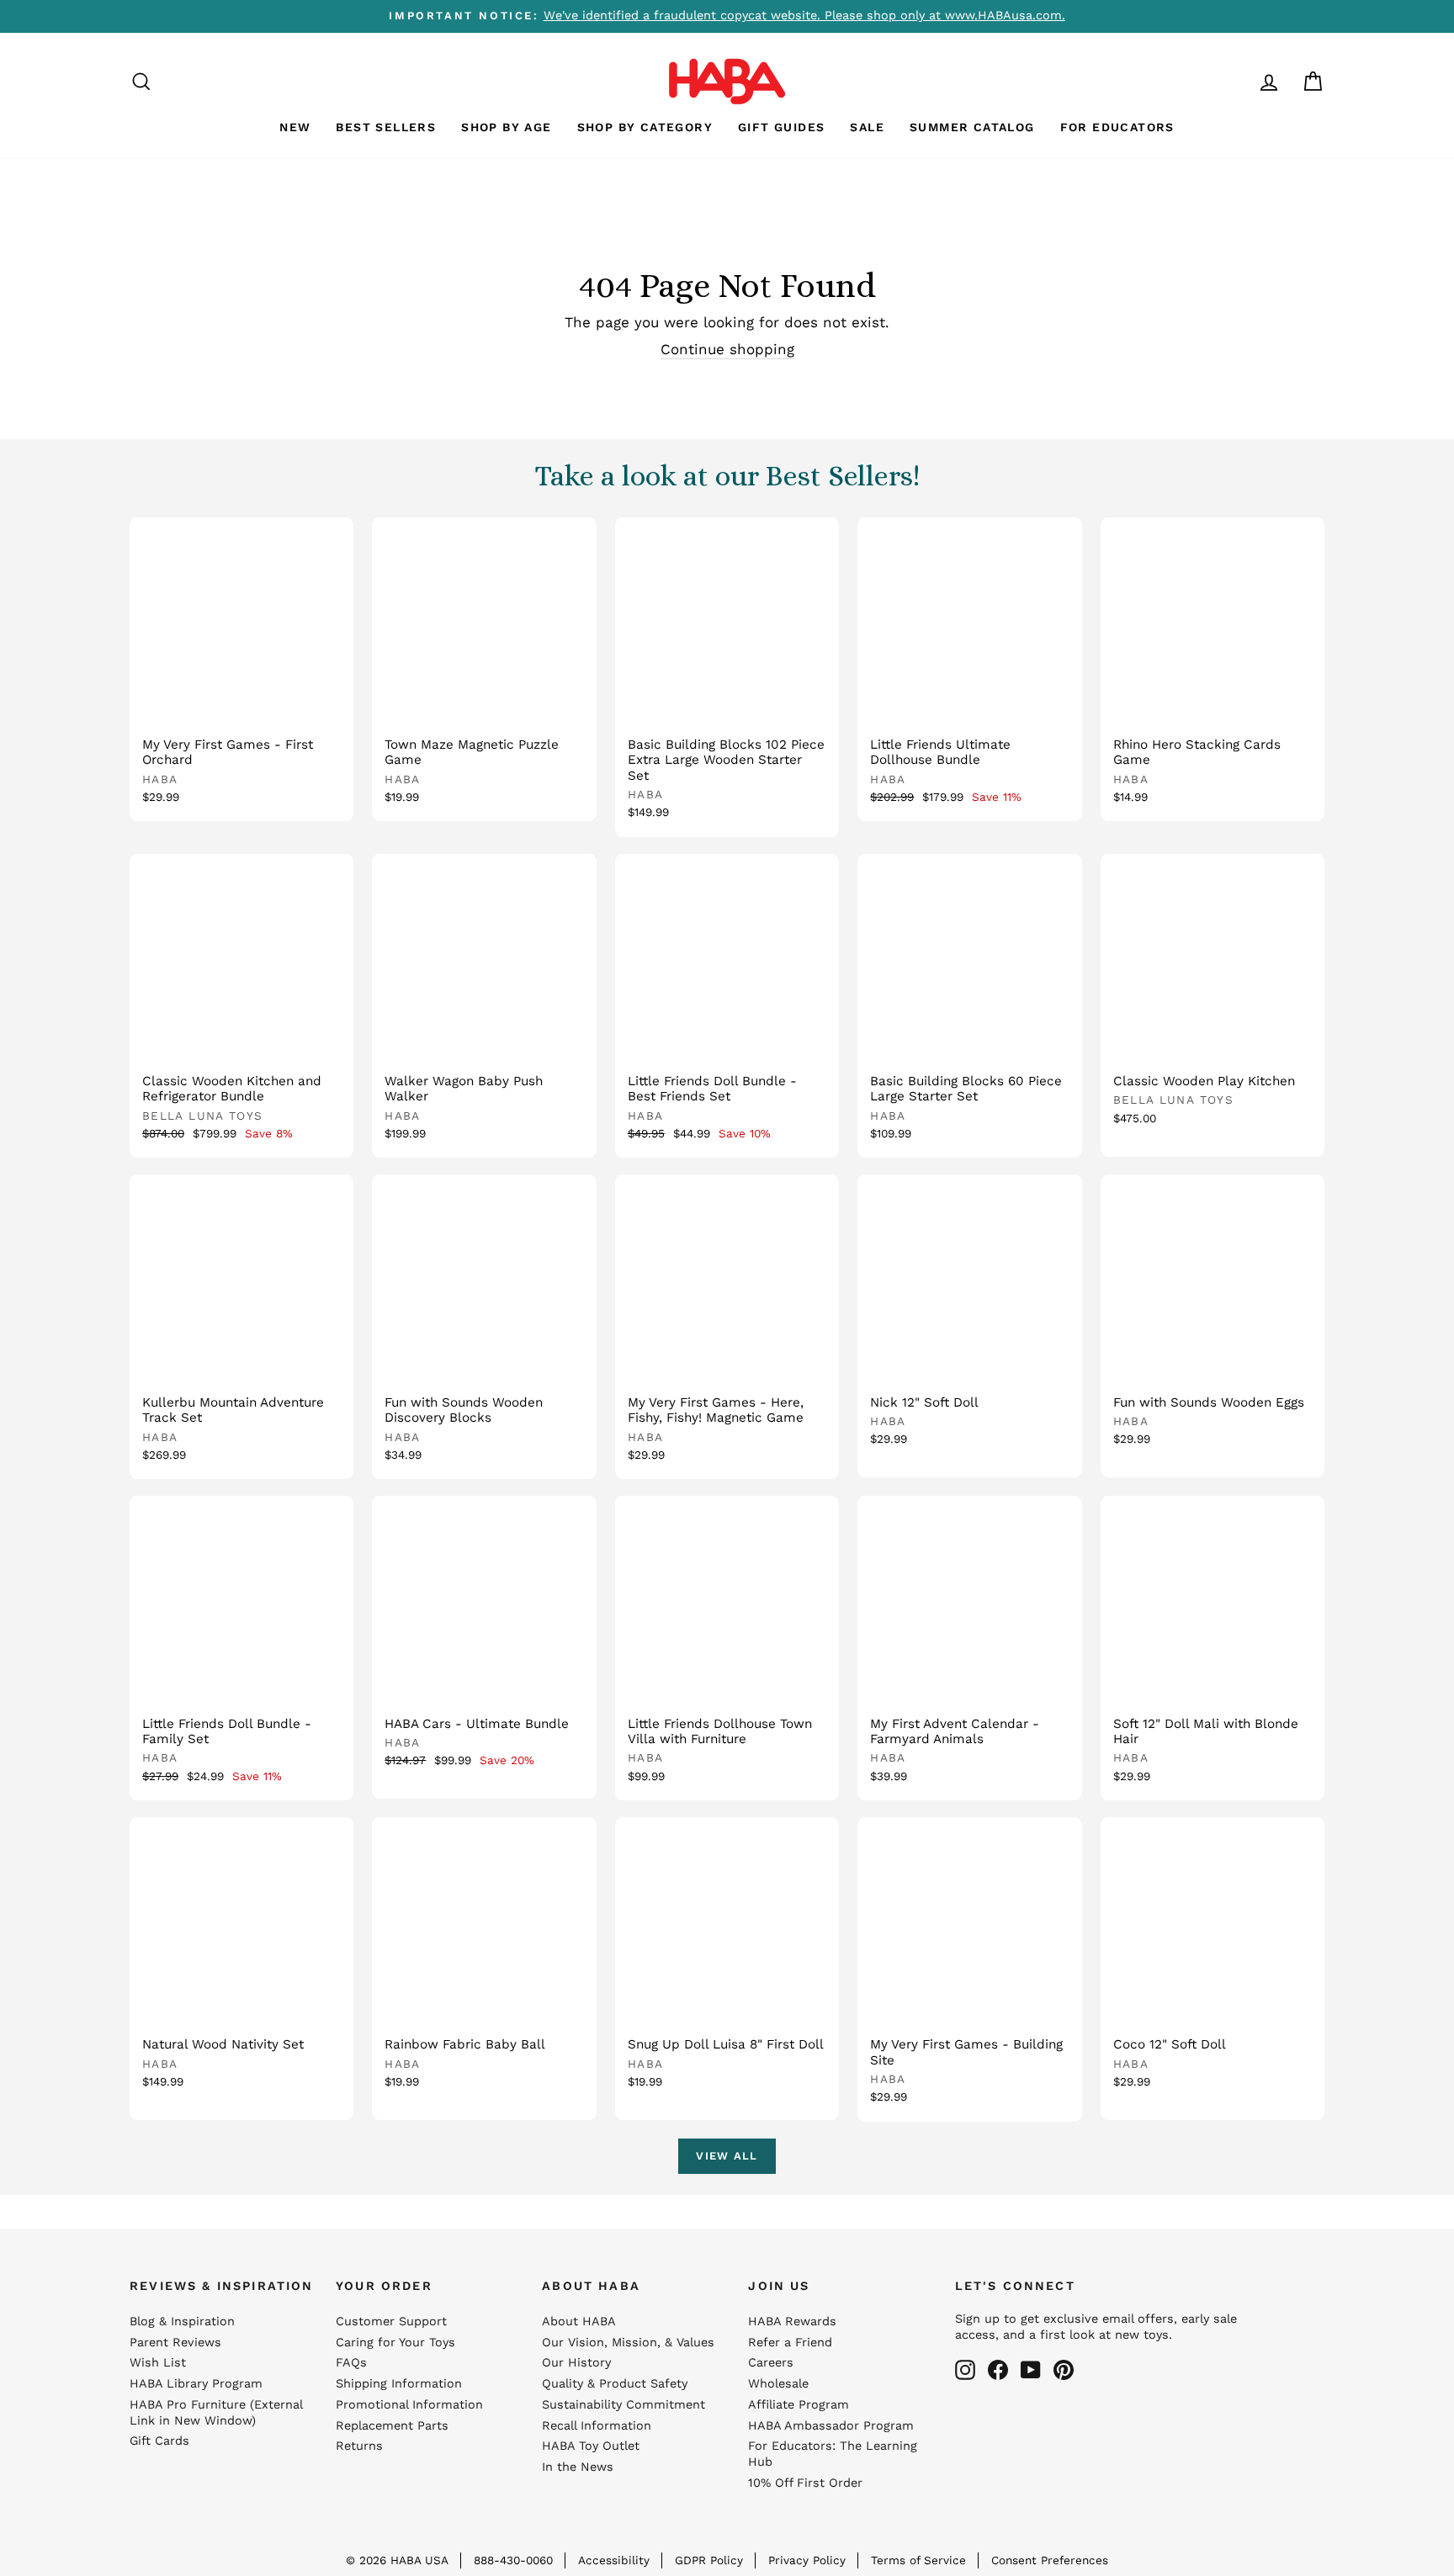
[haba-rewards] (1237, 81)
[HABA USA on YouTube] (1031, 2370)
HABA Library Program (196, 2384)
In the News (578, 2467)
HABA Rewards (792, 2322)
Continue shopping (727, 349)
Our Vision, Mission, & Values (628, 2343)
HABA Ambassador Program (831, 2426)
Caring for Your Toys (395, 2343)
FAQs (351, 2363)
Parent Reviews (175, 2343)
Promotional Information (409, 2405)
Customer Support (391, 2322)
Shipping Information (399, 2384)
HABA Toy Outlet (591, 2446)
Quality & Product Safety (615, 2384)
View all (727, 2156)
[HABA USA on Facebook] (998, 2370)
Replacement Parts (392, 2426)
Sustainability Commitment (624, 2405)
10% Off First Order (805, 2483)
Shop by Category (645, 127)
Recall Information (597, 2426)
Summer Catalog (972, 127)
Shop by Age (506, 127)
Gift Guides (781, 127)
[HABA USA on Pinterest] (1064, 2370)
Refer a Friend (790, 2343)
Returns (359, 2446)
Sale (867, 127)
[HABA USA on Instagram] (965, 2370)
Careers (771, 2363)
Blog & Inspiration (182, 2322)
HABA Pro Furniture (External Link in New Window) (216, 2413)
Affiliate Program (799, 2405)
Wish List (158, 2363)
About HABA (579, 2322)
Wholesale (778, 2384)
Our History (576, 2363)
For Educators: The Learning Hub (833, 2454)
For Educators (1117, 127)
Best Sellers (386, 127)
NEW (295, 127)
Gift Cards (159, 2441)
